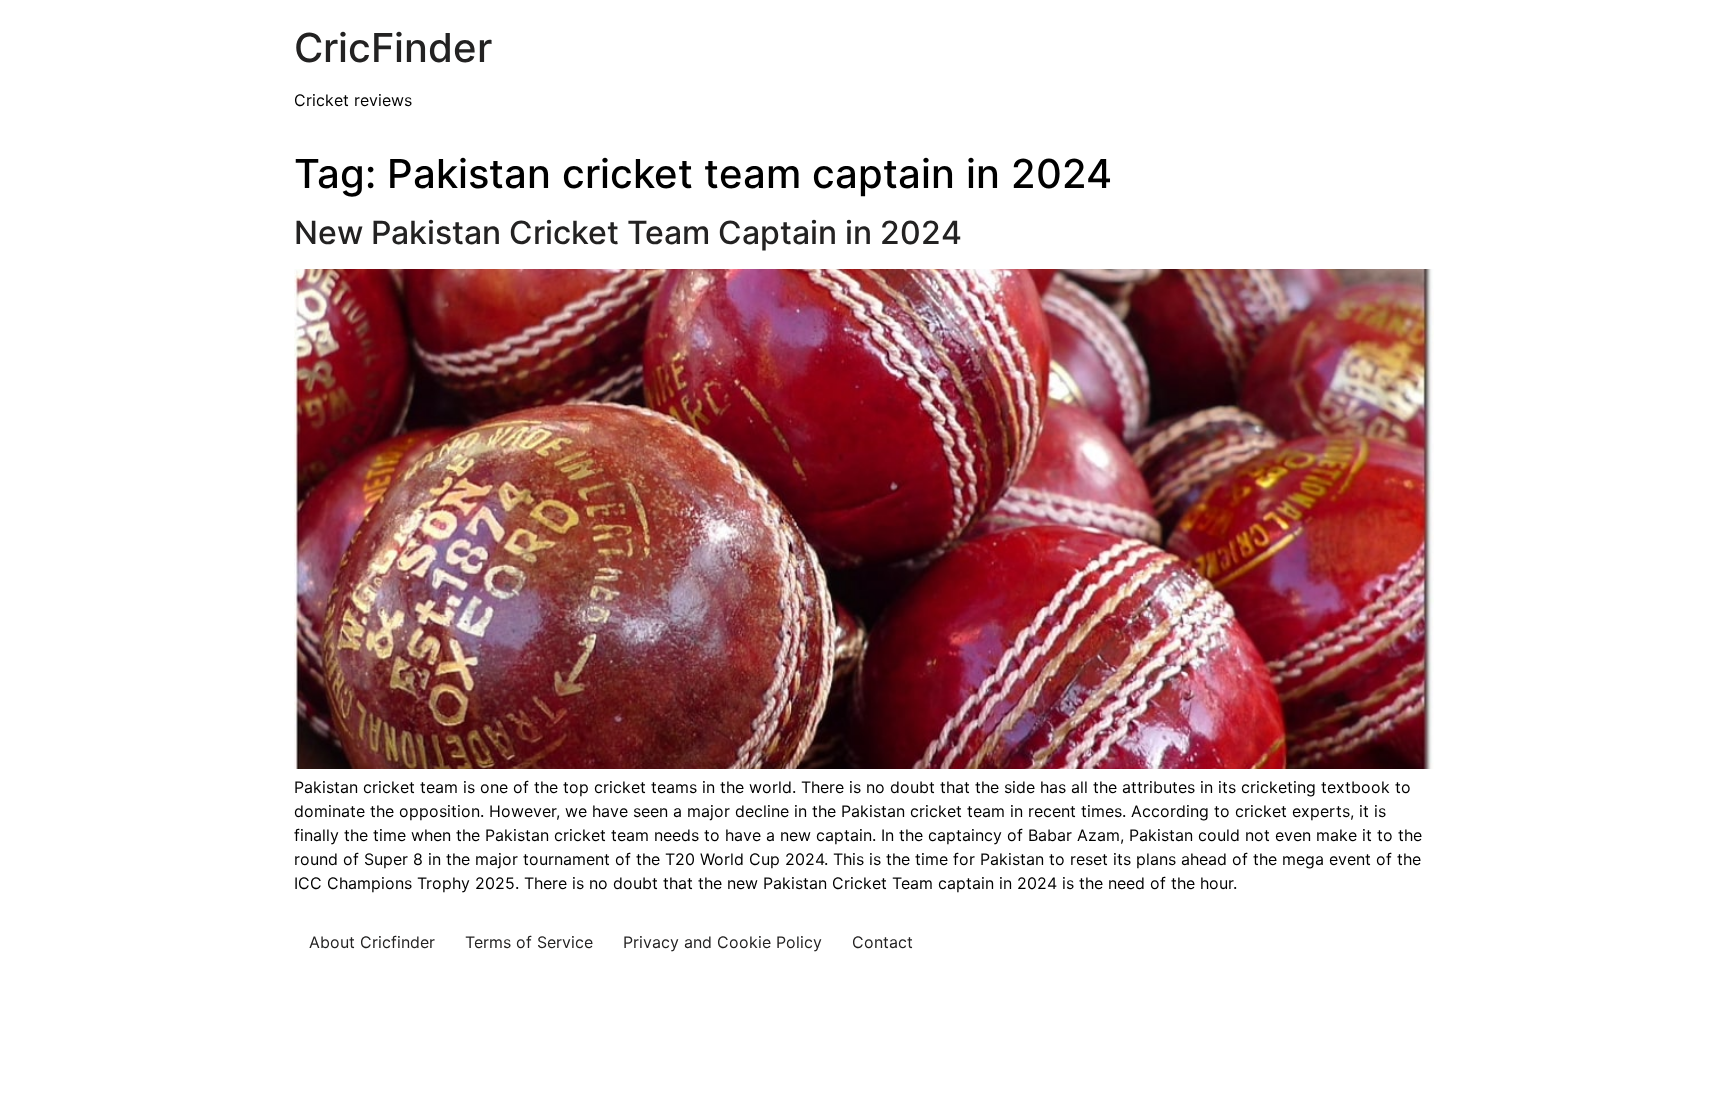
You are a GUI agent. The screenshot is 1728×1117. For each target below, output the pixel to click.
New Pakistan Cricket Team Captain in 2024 (628, 232)
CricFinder (393, 47)
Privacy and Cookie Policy (722, 942)
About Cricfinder (372, 942)
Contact (882, 942)
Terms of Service (529, 942)
